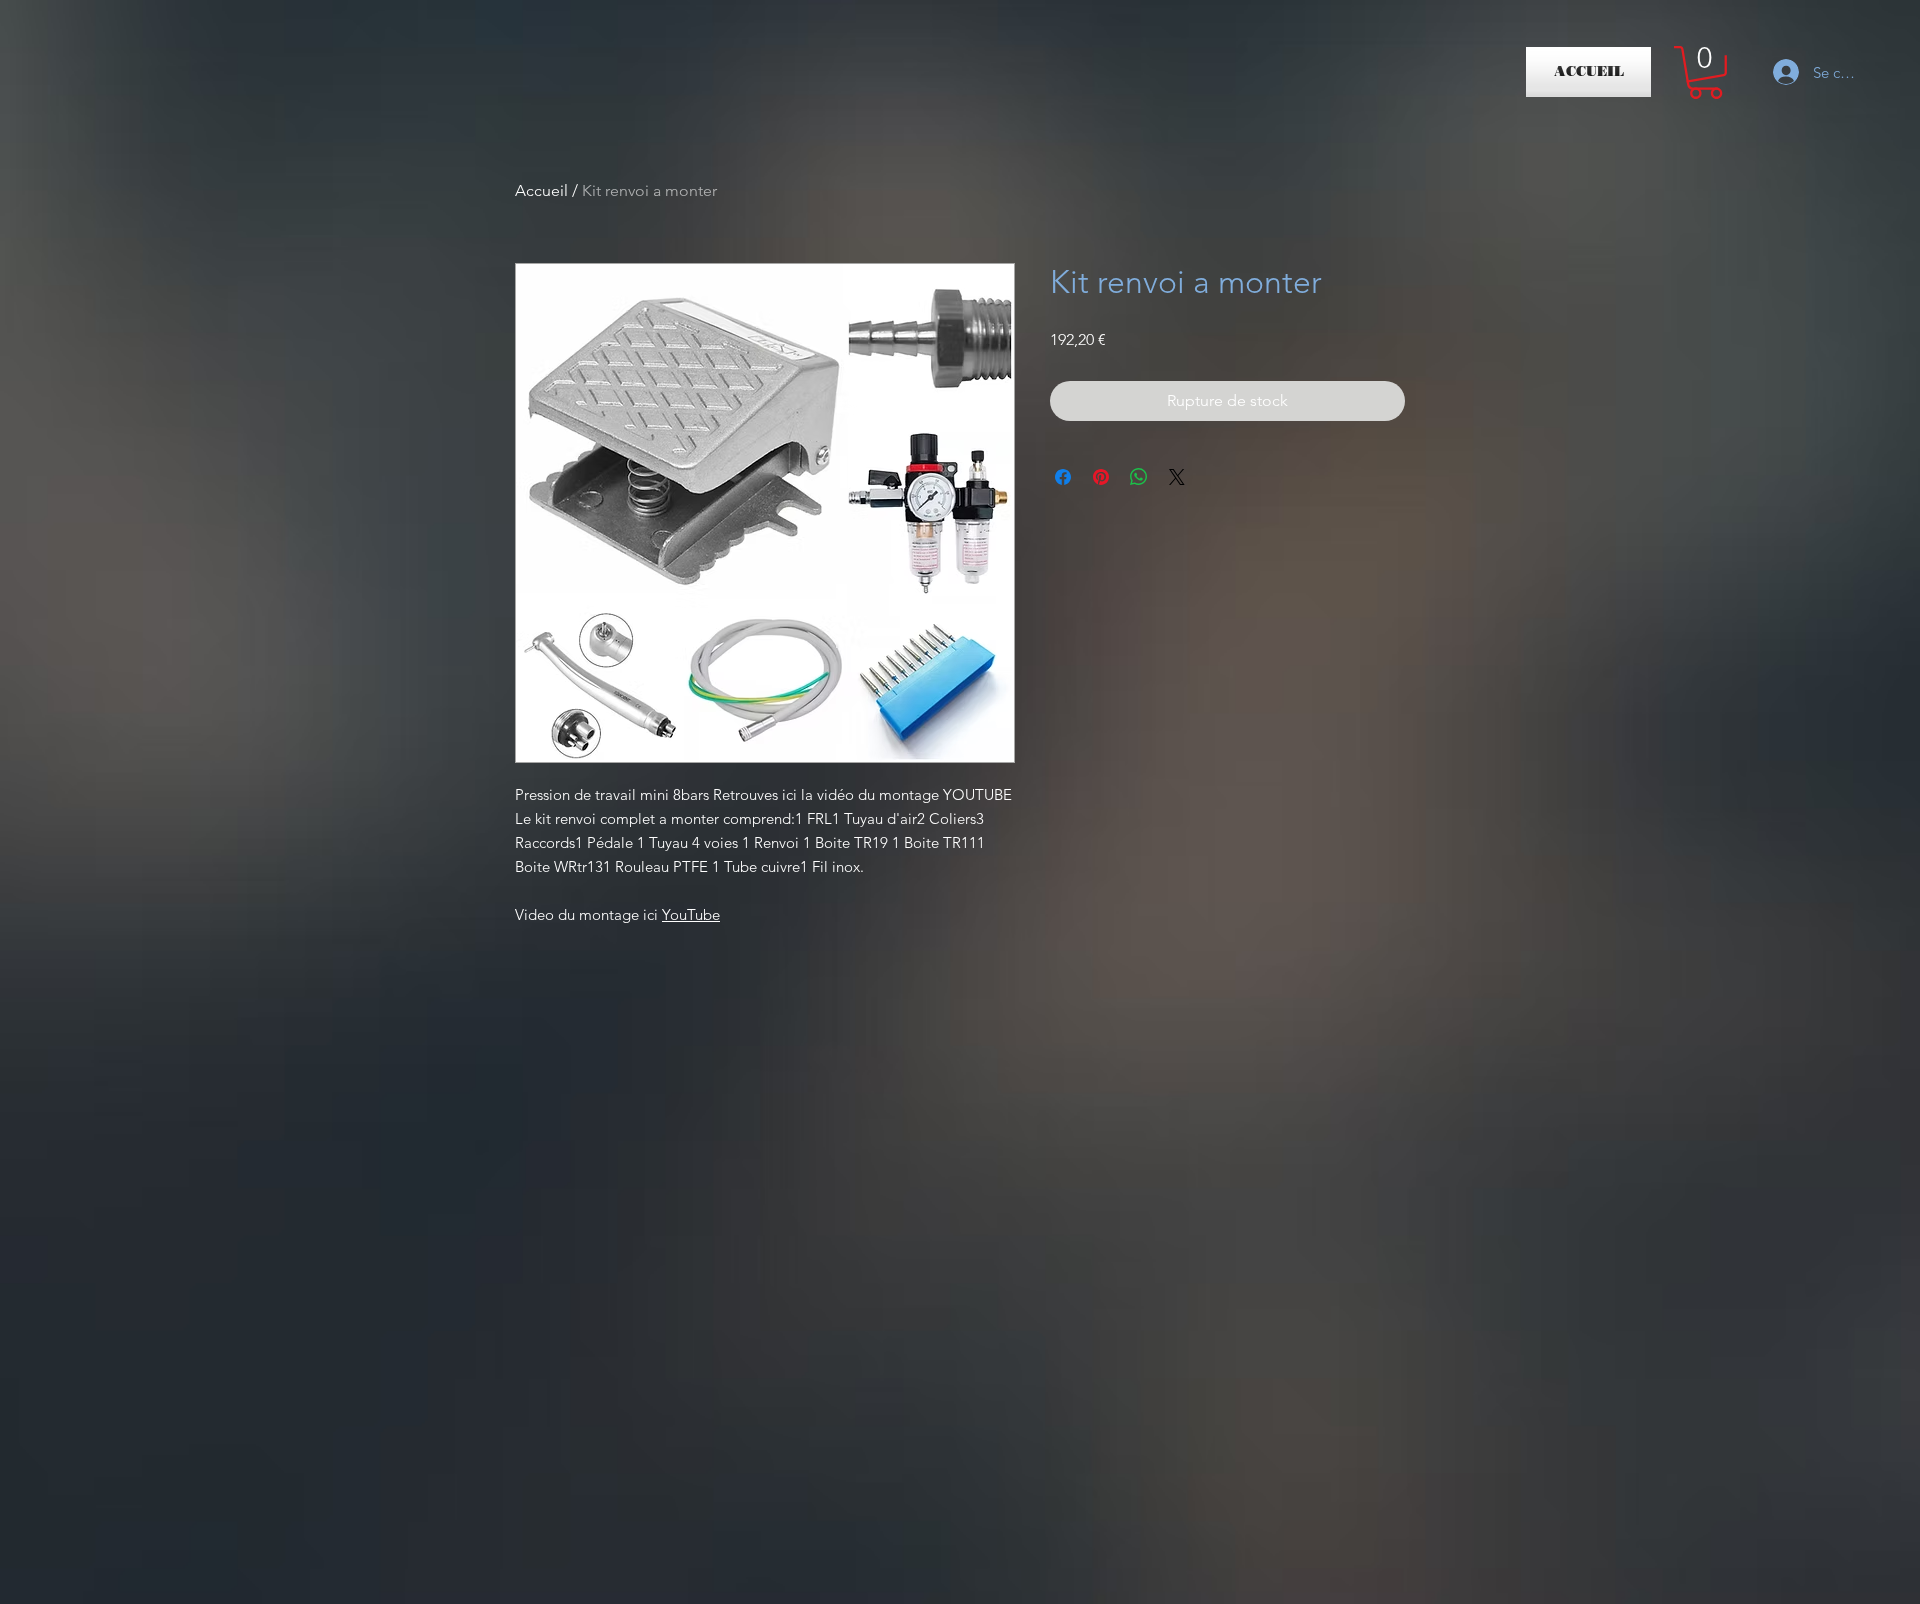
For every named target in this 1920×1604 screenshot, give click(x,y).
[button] (1705, 72)
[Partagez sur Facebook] (1063, 477)
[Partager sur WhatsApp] (1139, 477)
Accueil (541, 190)
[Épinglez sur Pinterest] (1101, 477)
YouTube (691, 914)
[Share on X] (1177, 477)
